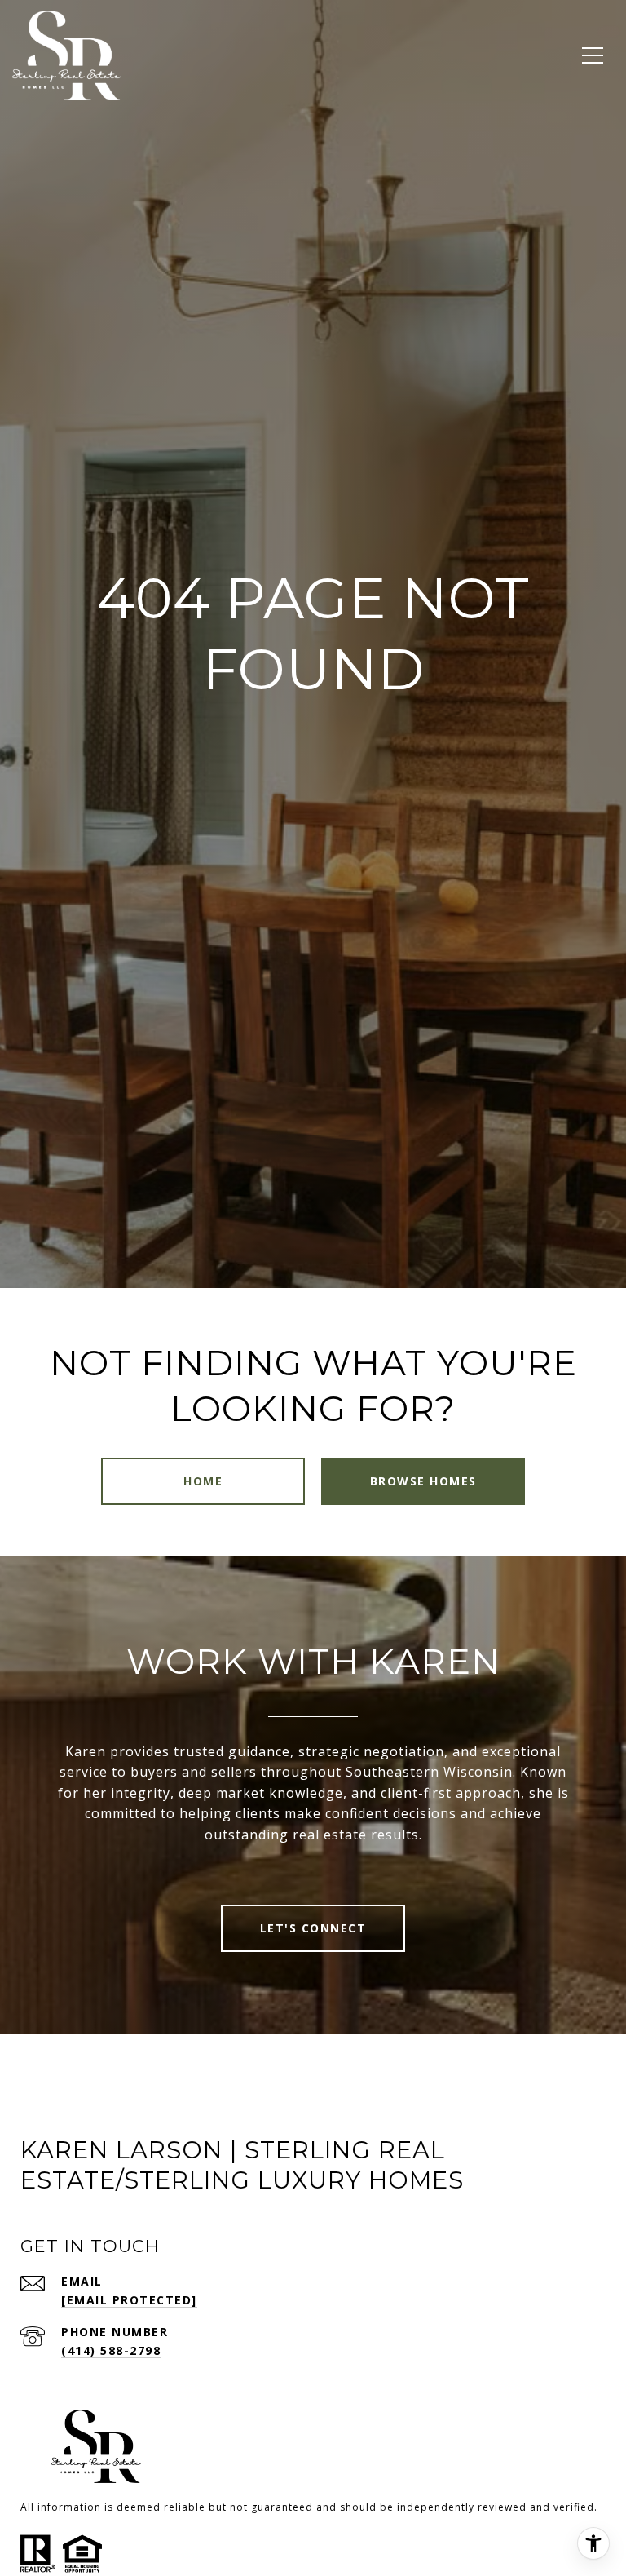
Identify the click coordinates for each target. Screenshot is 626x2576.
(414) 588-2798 (111, 2350)
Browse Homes (423, 1481)
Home (203, 1481)
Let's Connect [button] (313, 1928)
